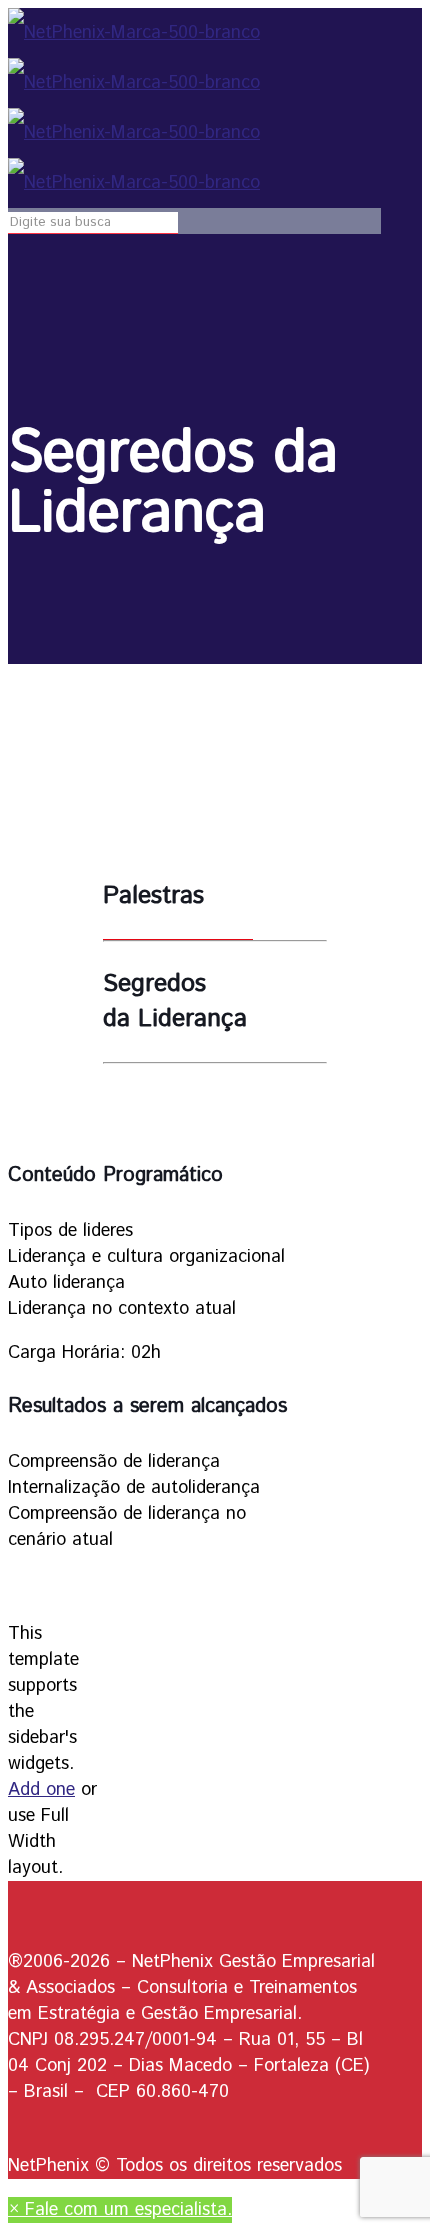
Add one (41, 1790)
